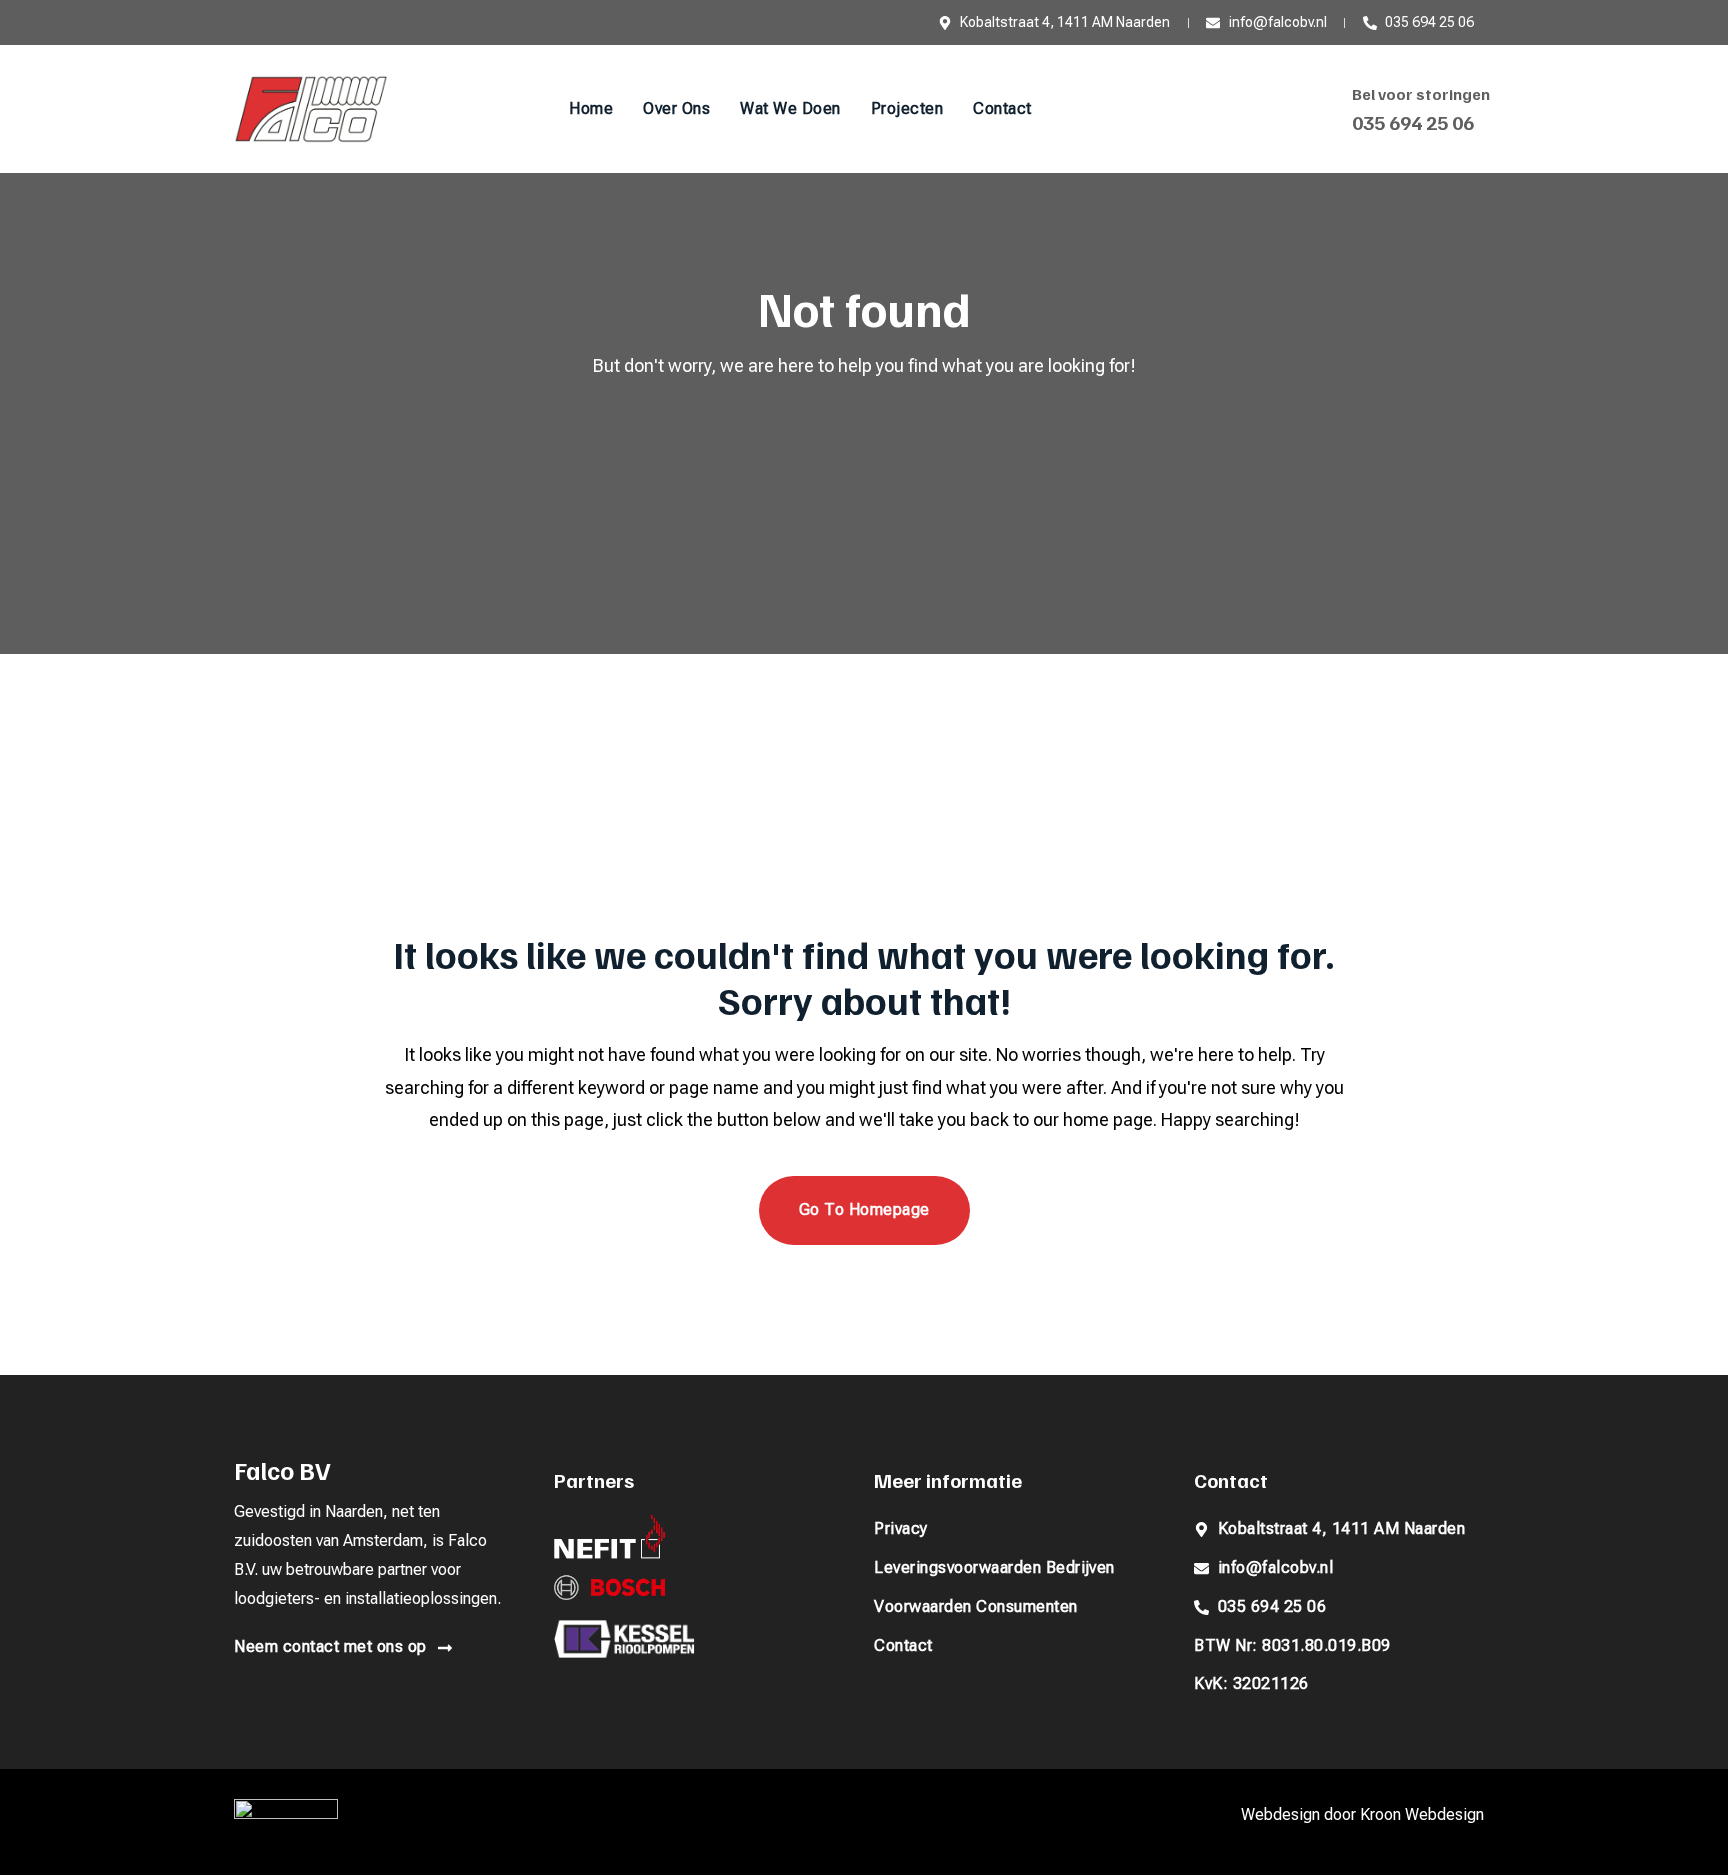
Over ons (676, 108)
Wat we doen (790, 108)
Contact (1002, 108)
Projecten (907, 108)
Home (591, 108)
